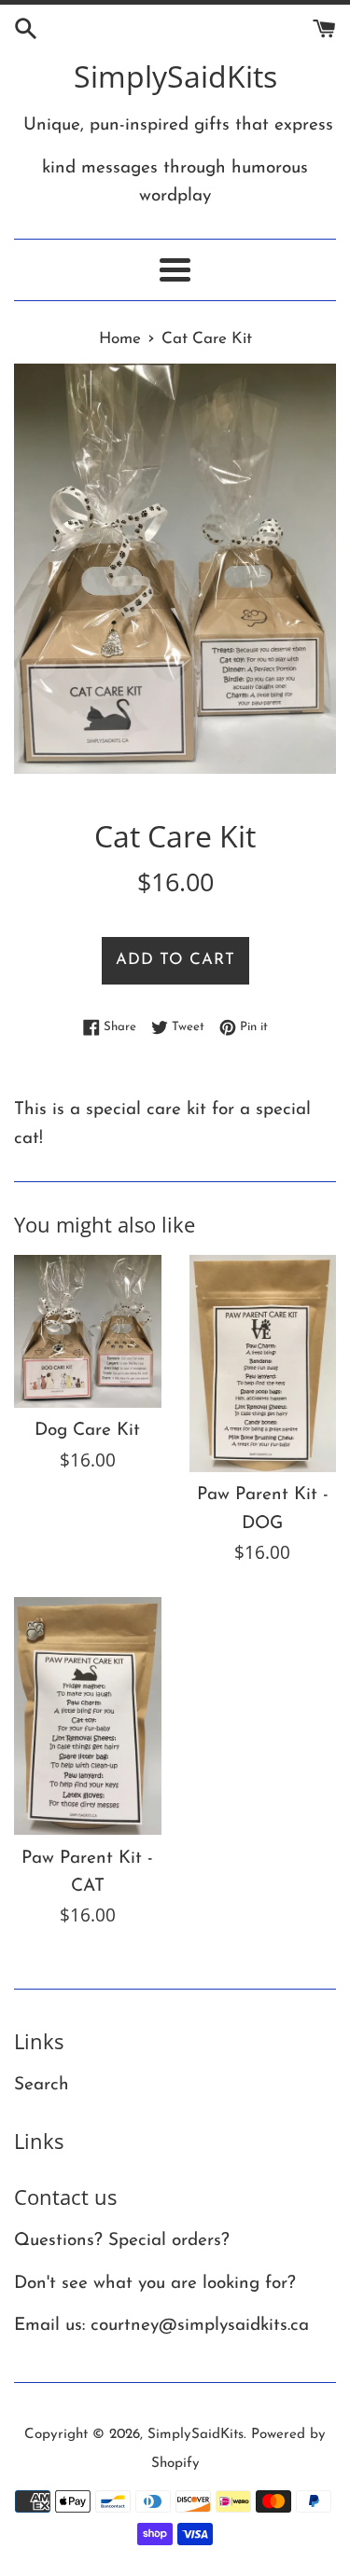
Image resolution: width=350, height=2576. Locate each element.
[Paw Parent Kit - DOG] (263, 1364)
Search (42, 2085)
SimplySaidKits (175, 76)
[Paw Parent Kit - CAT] (88, 1716)
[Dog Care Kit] (88, 1331)
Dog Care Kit (87, 1431)
